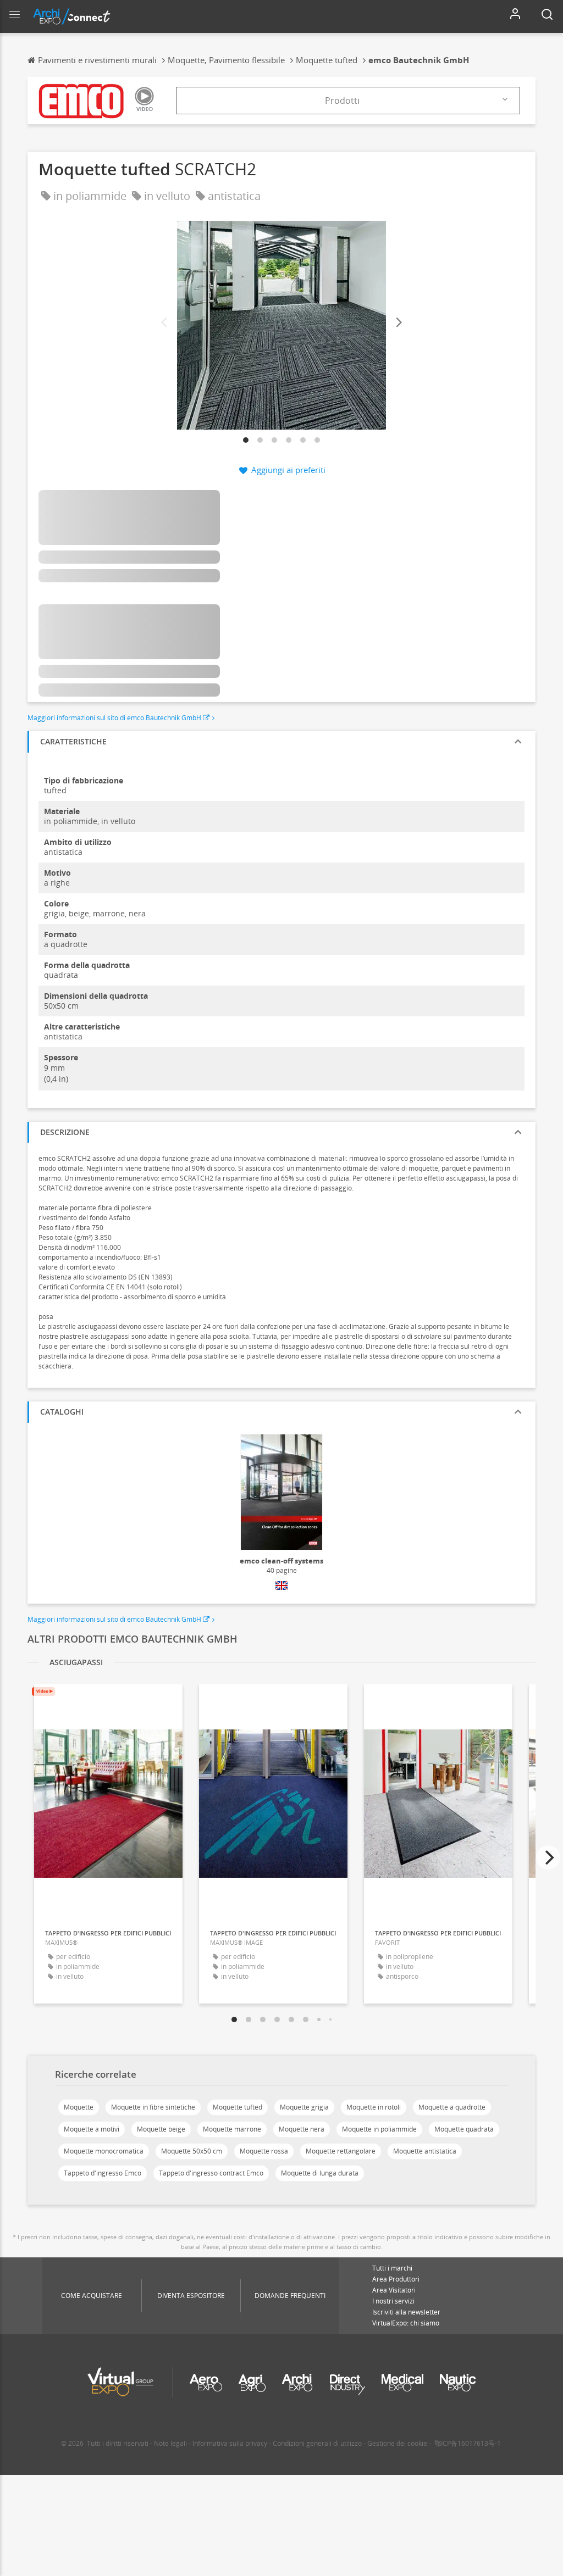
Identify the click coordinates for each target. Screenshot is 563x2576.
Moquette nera (302, 2129)
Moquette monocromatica (104, 2151)
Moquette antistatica (425, 2151)
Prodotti (342, 101)
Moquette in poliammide (379, 2129)
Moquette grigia (304, 2107)
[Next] (398, 323)
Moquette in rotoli (374, 2107)
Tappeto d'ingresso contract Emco (211, 2173)
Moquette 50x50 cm (192, 2151)
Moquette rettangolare (341, 2151)
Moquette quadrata (464, 2129)
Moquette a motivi (92, 2129)
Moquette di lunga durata (320, 2173)
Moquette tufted (238, 2107)
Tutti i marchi (392, 2268)
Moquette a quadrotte (452, 2107)
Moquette (79, 2107)
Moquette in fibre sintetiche (153, 2107)
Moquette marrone (232, 2129)
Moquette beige (161, 2129)
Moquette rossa (264, 2151)
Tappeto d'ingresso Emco (103, 2173)
